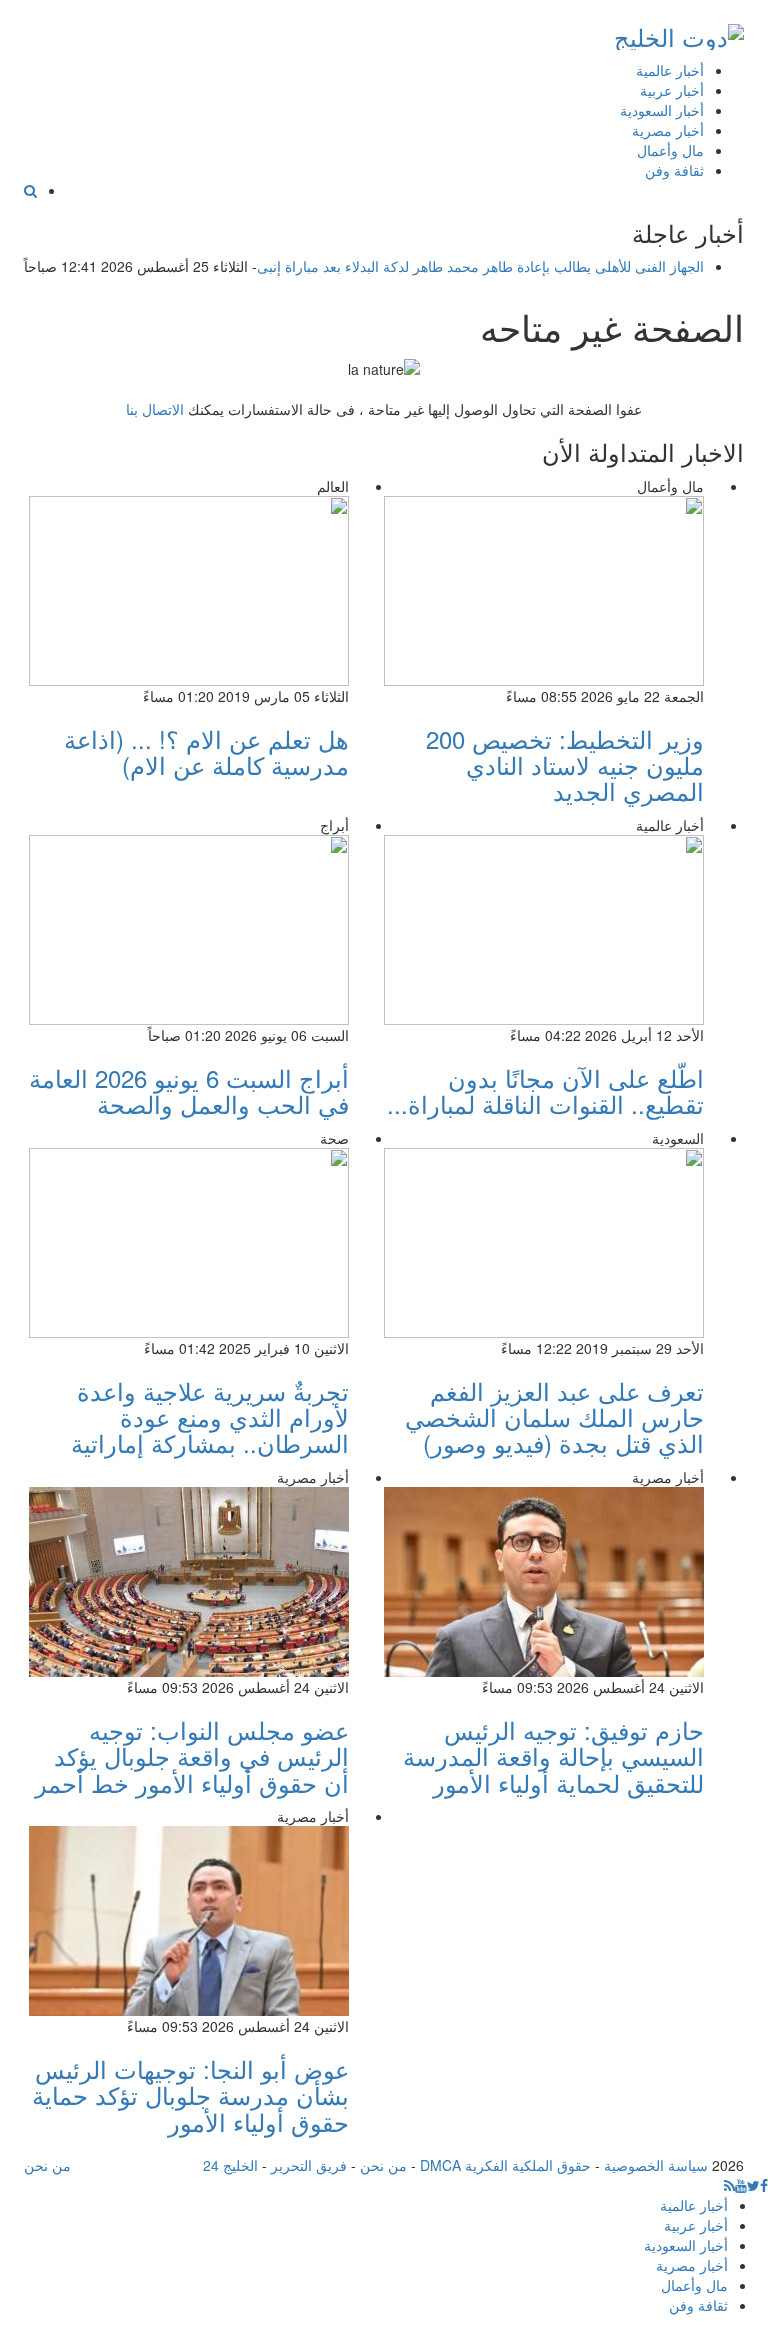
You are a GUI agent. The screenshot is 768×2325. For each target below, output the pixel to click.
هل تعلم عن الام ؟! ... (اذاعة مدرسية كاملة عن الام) (206, 751)
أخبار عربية (672, 90)
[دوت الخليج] (679, 32)
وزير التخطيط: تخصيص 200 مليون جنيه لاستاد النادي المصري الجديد (565, 765)
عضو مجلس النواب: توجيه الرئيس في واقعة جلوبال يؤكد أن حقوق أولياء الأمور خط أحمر (192, 1756)
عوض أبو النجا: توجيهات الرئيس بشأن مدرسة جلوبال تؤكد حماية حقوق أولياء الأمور (190, 2095)
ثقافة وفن (674, 170)
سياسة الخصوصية (656, 2165)
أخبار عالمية (670, 70)
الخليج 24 (230, 2165)
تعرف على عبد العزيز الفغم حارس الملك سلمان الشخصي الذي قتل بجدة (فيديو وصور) (554, 1417)
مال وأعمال (670, 150)
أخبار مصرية (668, 130)
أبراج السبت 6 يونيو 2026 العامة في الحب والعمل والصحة (189, 1090)
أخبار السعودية (662, 110)
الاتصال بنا (155, 409)
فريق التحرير (309, 2165)
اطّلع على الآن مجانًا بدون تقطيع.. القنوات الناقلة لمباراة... (545, 1090)
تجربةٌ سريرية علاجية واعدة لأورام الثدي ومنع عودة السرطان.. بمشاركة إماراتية (210, 1417)
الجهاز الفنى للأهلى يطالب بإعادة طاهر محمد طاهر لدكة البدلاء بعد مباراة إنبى (480, 266)
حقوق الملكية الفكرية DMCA (505, 2165)
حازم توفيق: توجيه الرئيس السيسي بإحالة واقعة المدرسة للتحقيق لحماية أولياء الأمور (553, 1756)
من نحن (383, 2165)
